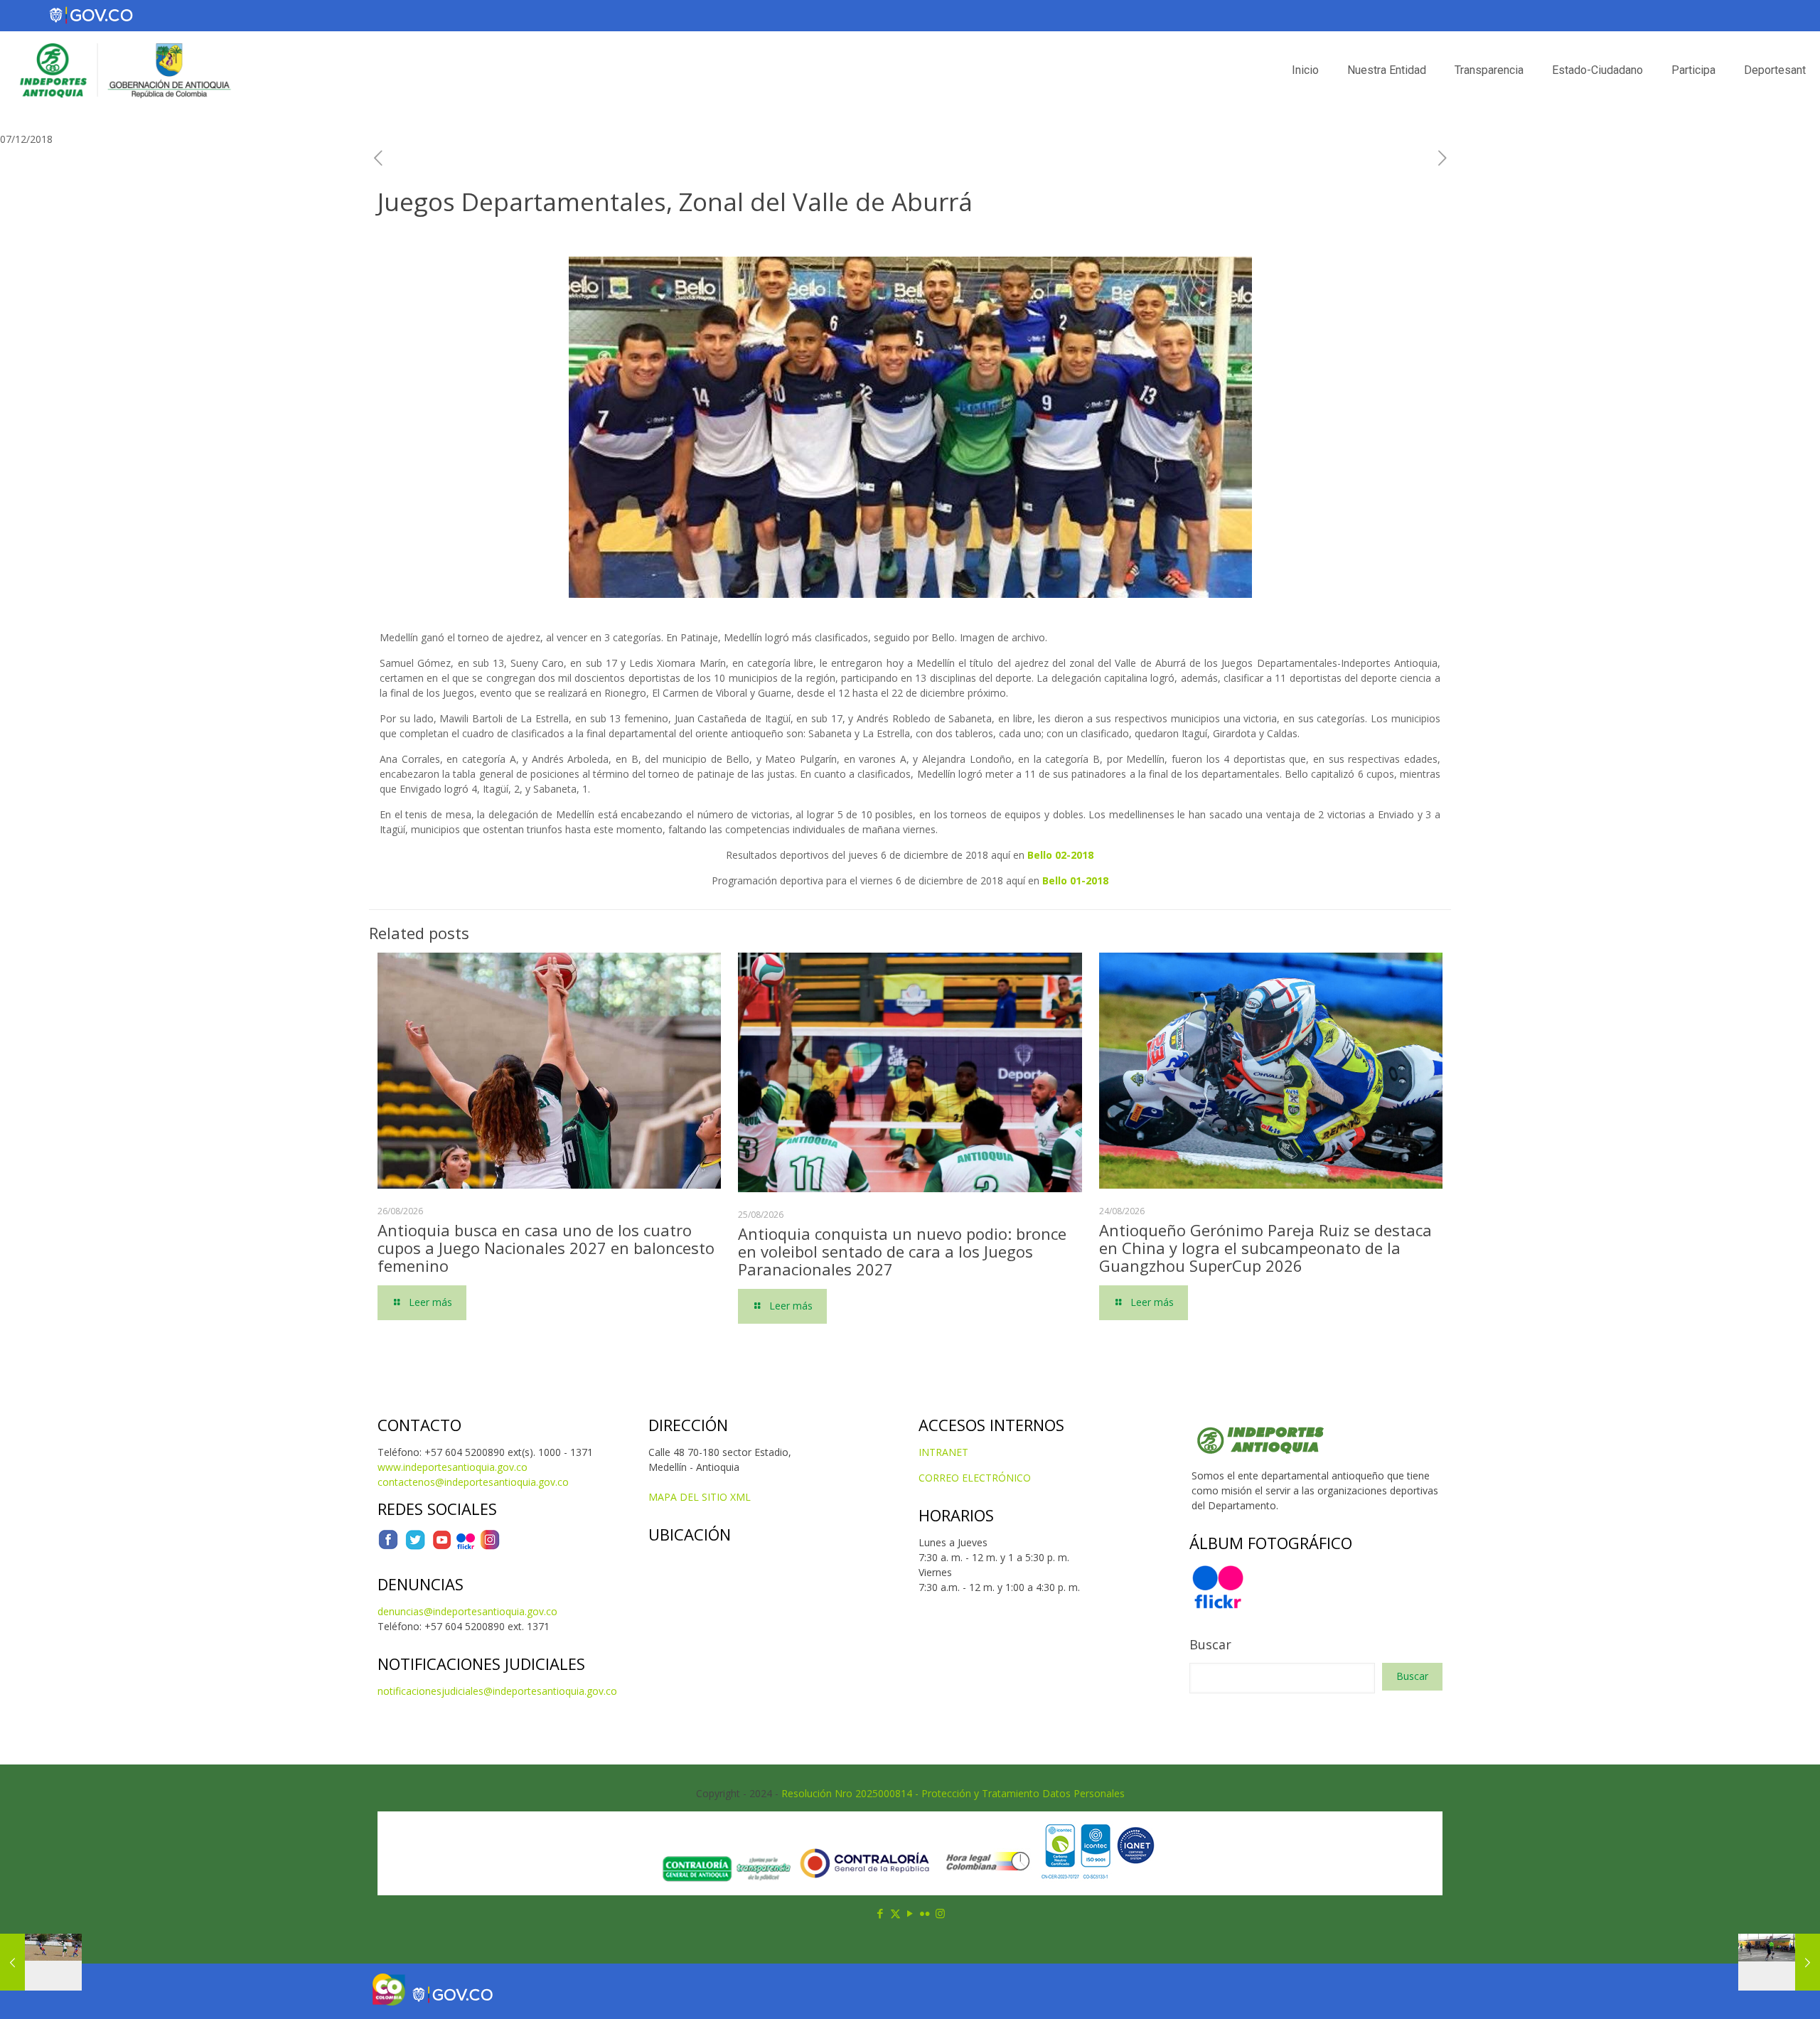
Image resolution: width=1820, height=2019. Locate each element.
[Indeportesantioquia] (124, 70)
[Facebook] (388, 1547)
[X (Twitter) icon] (895, 1913)
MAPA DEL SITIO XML (700, 1497)
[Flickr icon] (925, 1913)
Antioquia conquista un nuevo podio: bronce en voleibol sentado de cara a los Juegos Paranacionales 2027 (902, 1251)
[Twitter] (415, 1547)
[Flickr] (466, 1547)
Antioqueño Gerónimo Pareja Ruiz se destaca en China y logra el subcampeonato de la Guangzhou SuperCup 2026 (1265, 1248)
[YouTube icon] (910, 1913)
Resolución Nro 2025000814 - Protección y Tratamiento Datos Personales (953, 1793)
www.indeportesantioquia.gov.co (453, 1467)
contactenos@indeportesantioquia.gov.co (473, 1482)
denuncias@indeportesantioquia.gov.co (467, 1611)
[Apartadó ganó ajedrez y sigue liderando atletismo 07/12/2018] (41, 1962)
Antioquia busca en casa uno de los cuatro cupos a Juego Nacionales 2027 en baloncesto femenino (546, 1248)
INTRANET (943, 1452)
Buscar (1210, 1644)
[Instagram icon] (940, 1913)
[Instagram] (490, 1547)
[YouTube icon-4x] (442, 1547)
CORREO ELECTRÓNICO (975, 1478)
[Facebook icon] (880, 1913)
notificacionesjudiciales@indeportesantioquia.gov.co (497, 1691)
